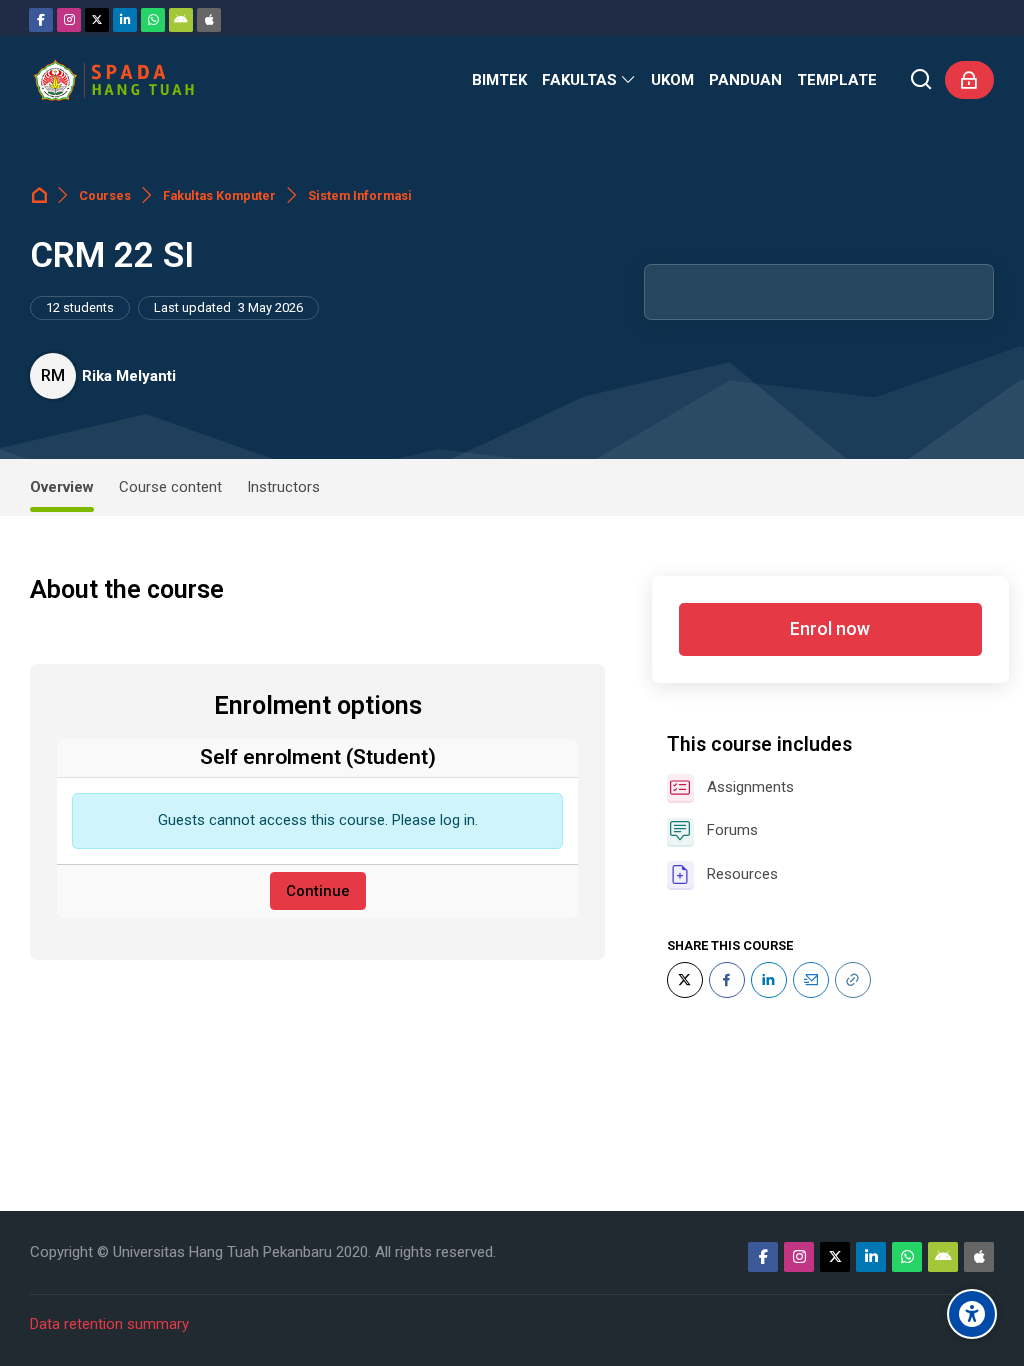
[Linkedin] (125, 20)
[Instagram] (69, 20)
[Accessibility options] (972, 1314)
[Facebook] (41, 20)
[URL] (853, 980)
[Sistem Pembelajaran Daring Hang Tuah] (113, 80)
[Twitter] (97, 20)
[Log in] (969, 80)
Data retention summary (109, 1324)
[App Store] (209, 20)
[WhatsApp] (153, 20)
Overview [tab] (62, 487)
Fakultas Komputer (219, 195)
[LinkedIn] (769, 980)
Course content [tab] (170, 487)
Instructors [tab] (283, 487)
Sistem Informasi (360, 195)
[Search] (921, 80)
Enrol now (830, 629)
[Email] (811, 980)
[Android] (181, 20)
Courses (105, 195)
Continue (318, 891)
